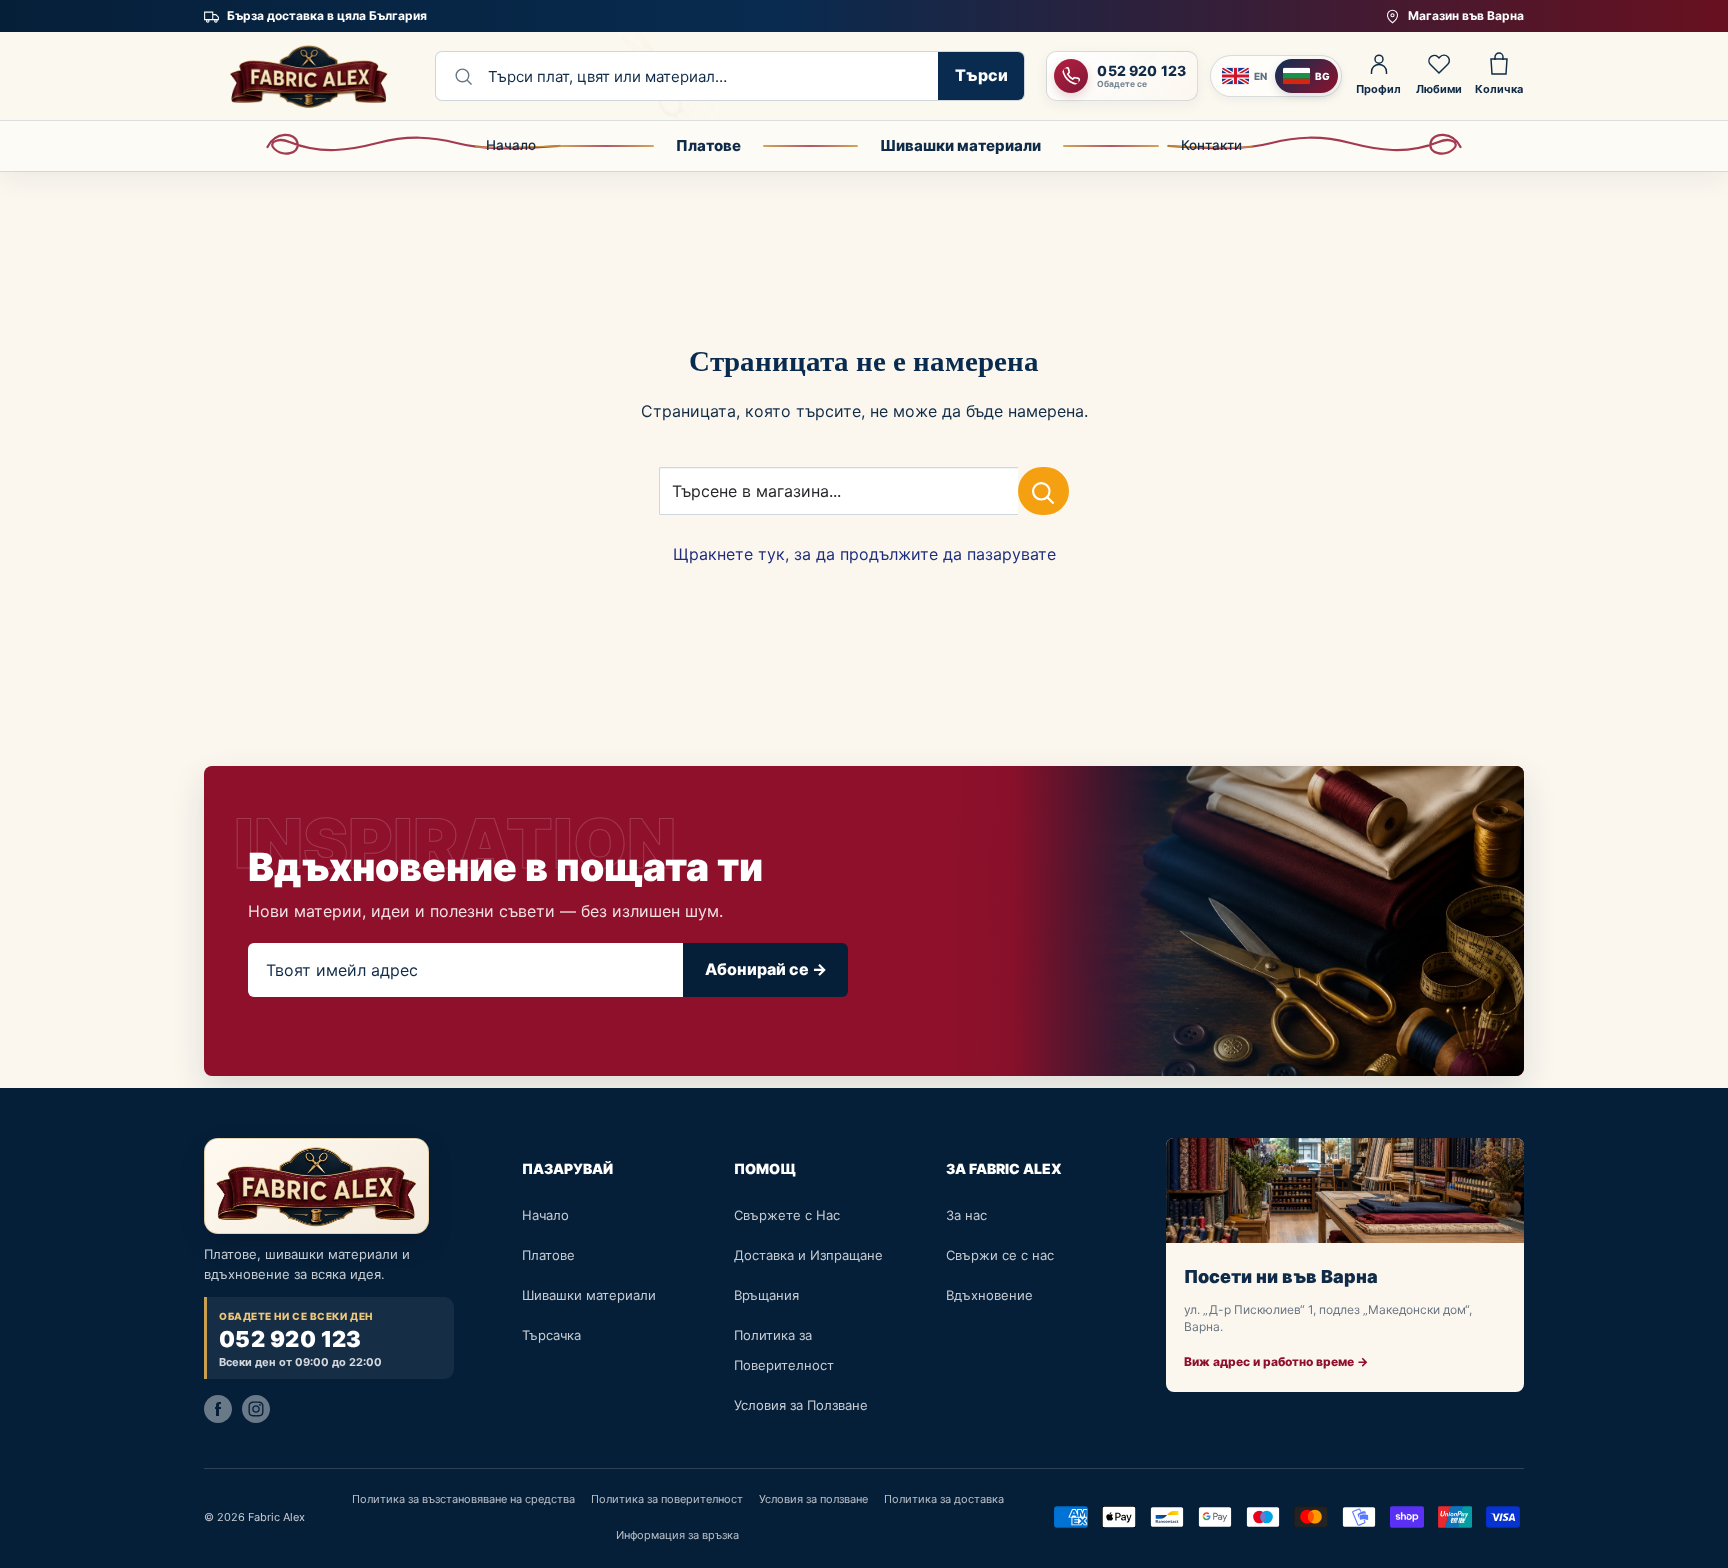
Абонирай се (766, 969)
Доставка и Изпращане (808, 1255)
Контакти (1211, 145)
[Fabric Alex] (309, 76)
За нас (966, 1215)
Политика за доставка (944, 1499)
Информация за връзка (677, 1535)
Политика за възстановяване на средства (463, 1499)
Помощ (765, 1168)
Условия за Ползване (801, 1405)
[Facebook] (218, 1408)
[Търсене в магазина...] (1043, 491)
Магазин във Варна (1466, 15)
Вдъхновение (989, 1295)
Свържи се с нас (1000, 1255)
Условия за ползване (813, 1499)
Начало (511, 145)
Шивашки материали (960, 145)
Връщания (766, 1295)
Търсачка (551, 1335)
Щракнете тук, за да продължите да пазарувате (864, 554)
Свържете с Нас (787, 1215)
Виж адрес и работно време (1276, 1361)
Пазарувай (567, 1168)
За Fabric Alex (1004, 1168)
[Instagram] (256, 1408)
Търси (981, 75)
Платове (708, 145)
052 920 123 (290, 1339)
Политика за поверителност (667, 1499)
